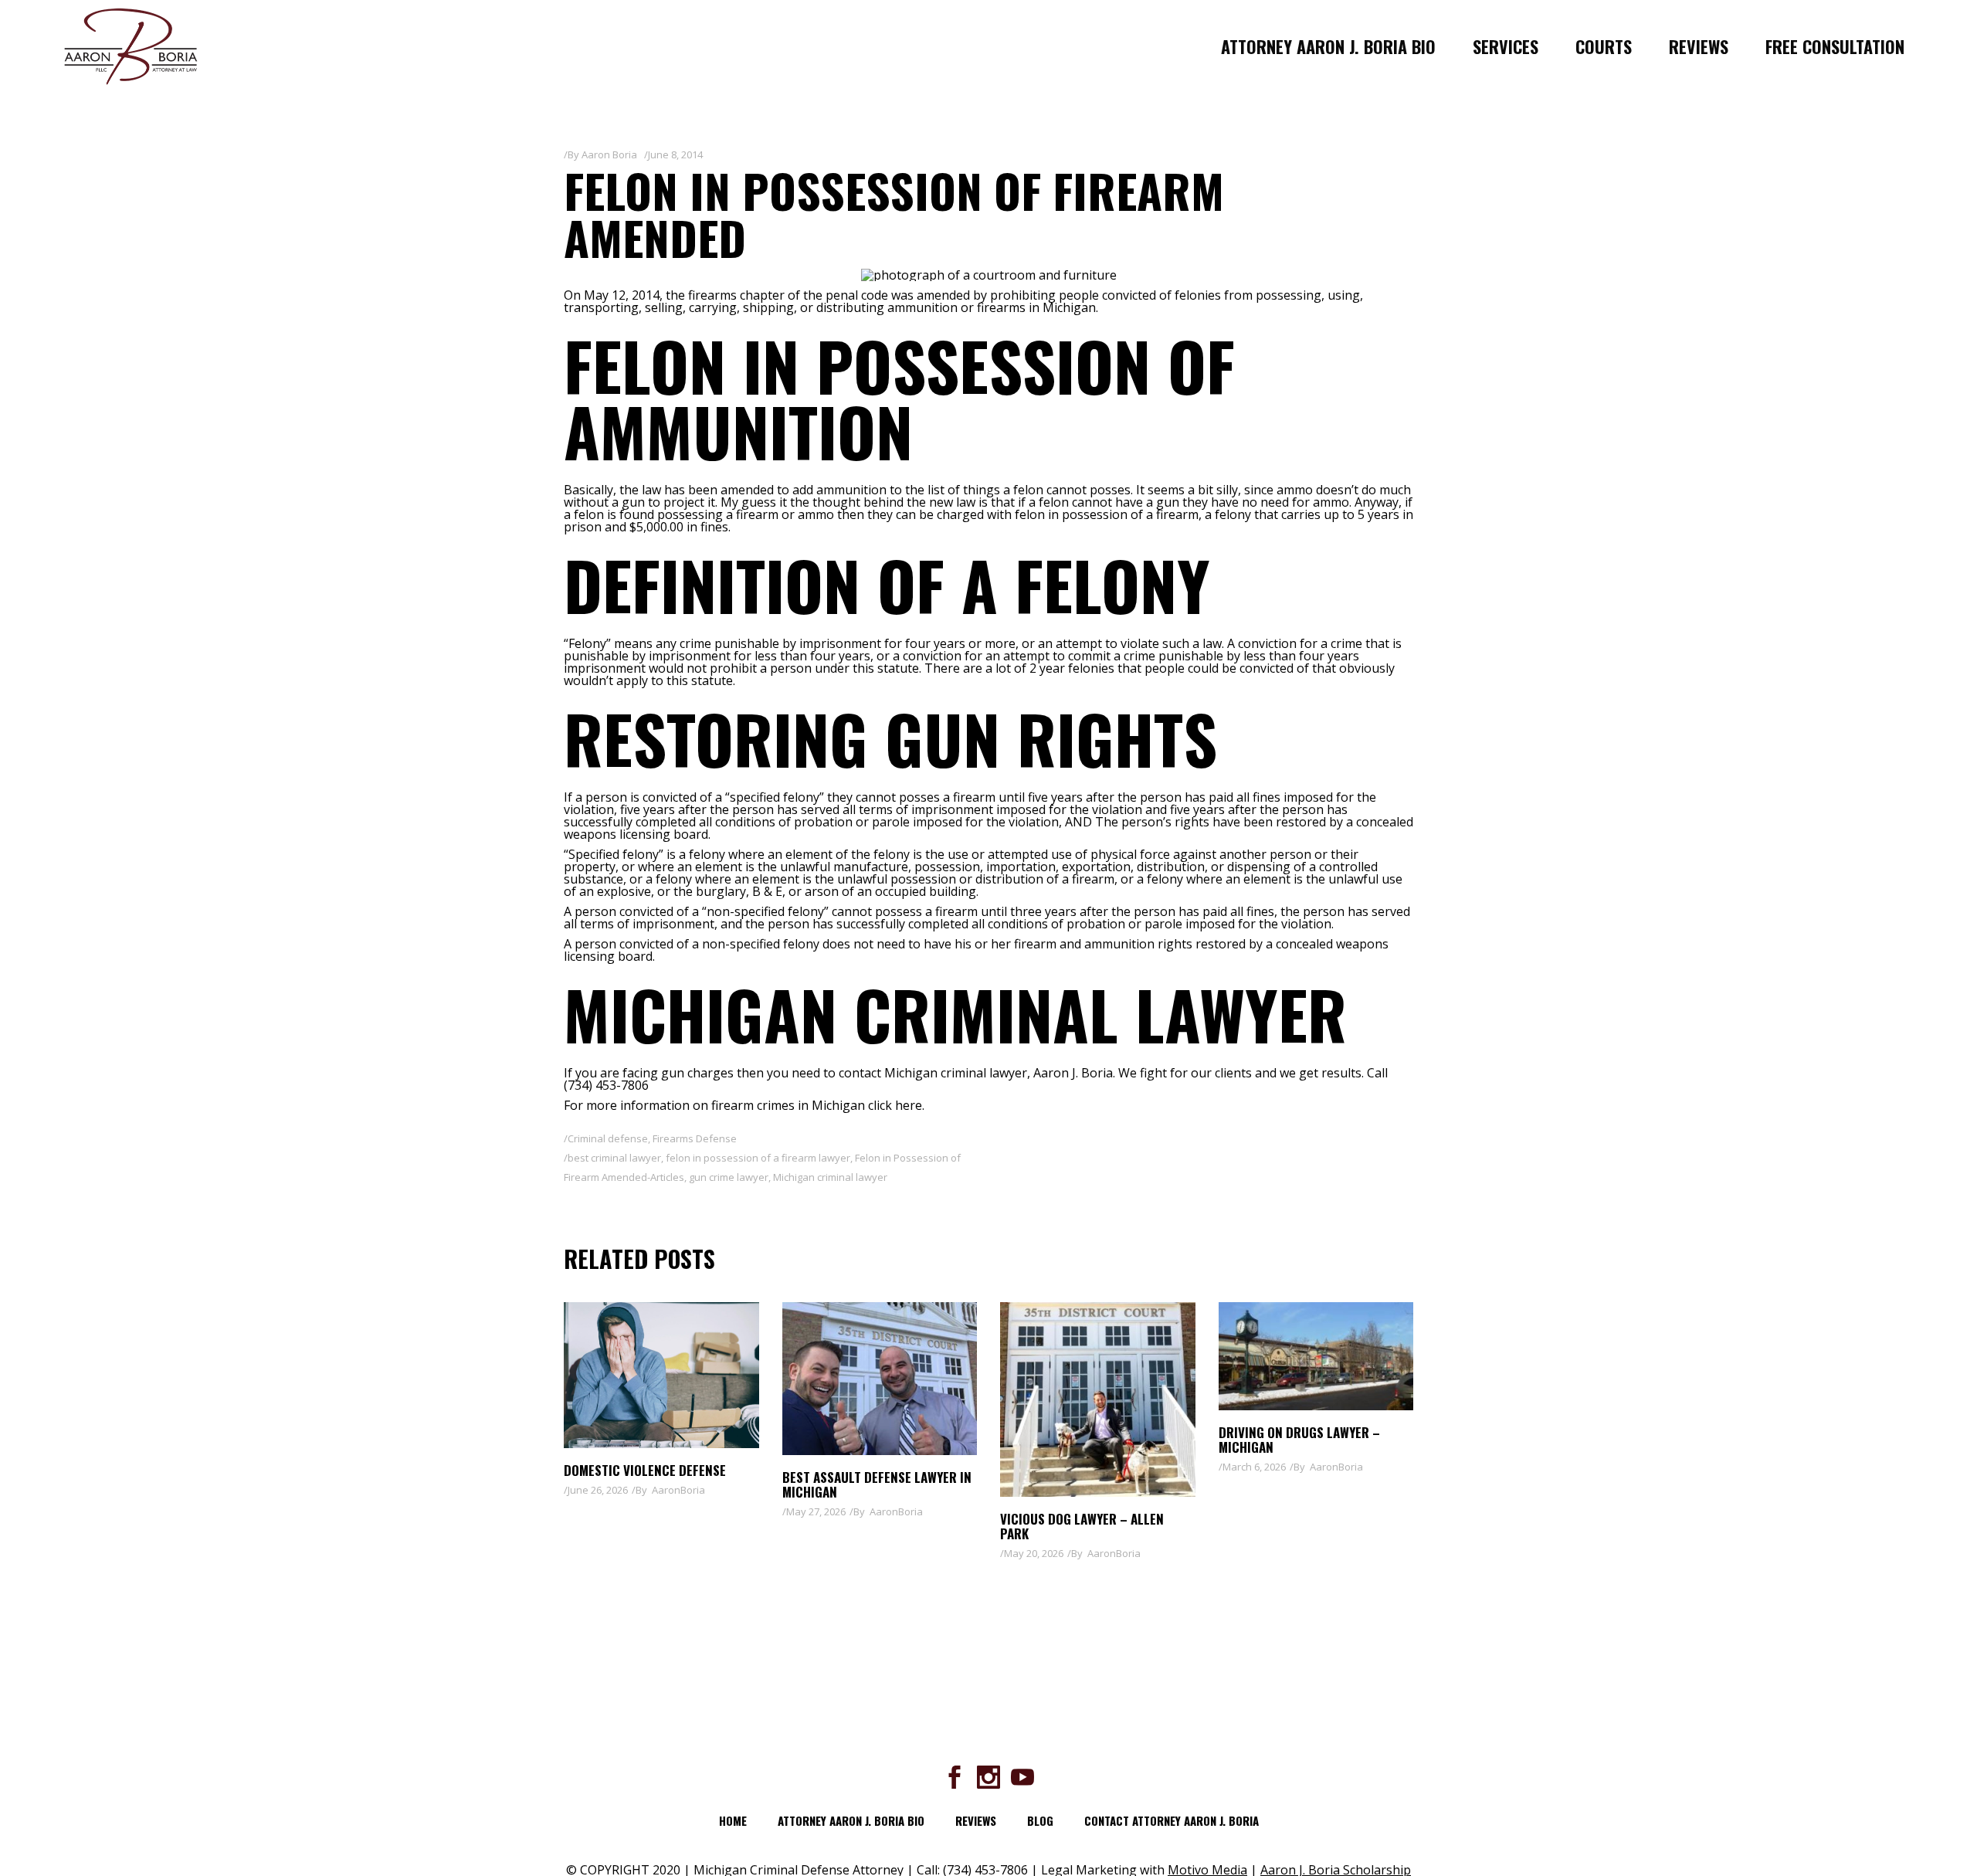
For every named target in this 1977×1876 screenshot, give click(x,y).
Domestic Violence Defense (645, 1470)
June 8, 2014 (675, 154)
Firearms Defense (695, 1138)
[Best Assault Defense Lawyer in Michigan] (880, 1379)
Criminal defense (608, 1138)
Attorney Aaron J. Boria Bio (851, 1820)
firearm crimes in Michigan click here (817, 1105)
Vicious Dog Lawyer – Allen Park (1082, 1526)
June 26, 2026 (598, 1490)
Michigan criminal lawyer (830, 1177)
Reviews (976, 1820)
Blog (1040, 1820)
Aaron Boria (609, 154)
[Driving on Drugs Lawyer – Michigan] (1316, 1356)
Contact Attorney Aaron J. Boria (1172, 1820)
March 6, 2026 (1254, 1467)
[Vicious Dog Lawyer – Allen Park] (1098, 1400)
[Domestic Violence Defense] (661, 1375)
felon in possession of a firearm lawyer (758, 1158)
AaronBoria (678, 1490)
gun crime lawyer (729, 1177)
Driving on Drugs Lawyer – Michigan (1299, 1440)
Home (733, 1820)
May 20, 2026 (1034, 1553)
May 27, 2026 (816, 1511)
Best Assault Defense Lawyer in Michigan (877, 1484)
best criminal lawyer (614, 1158)
